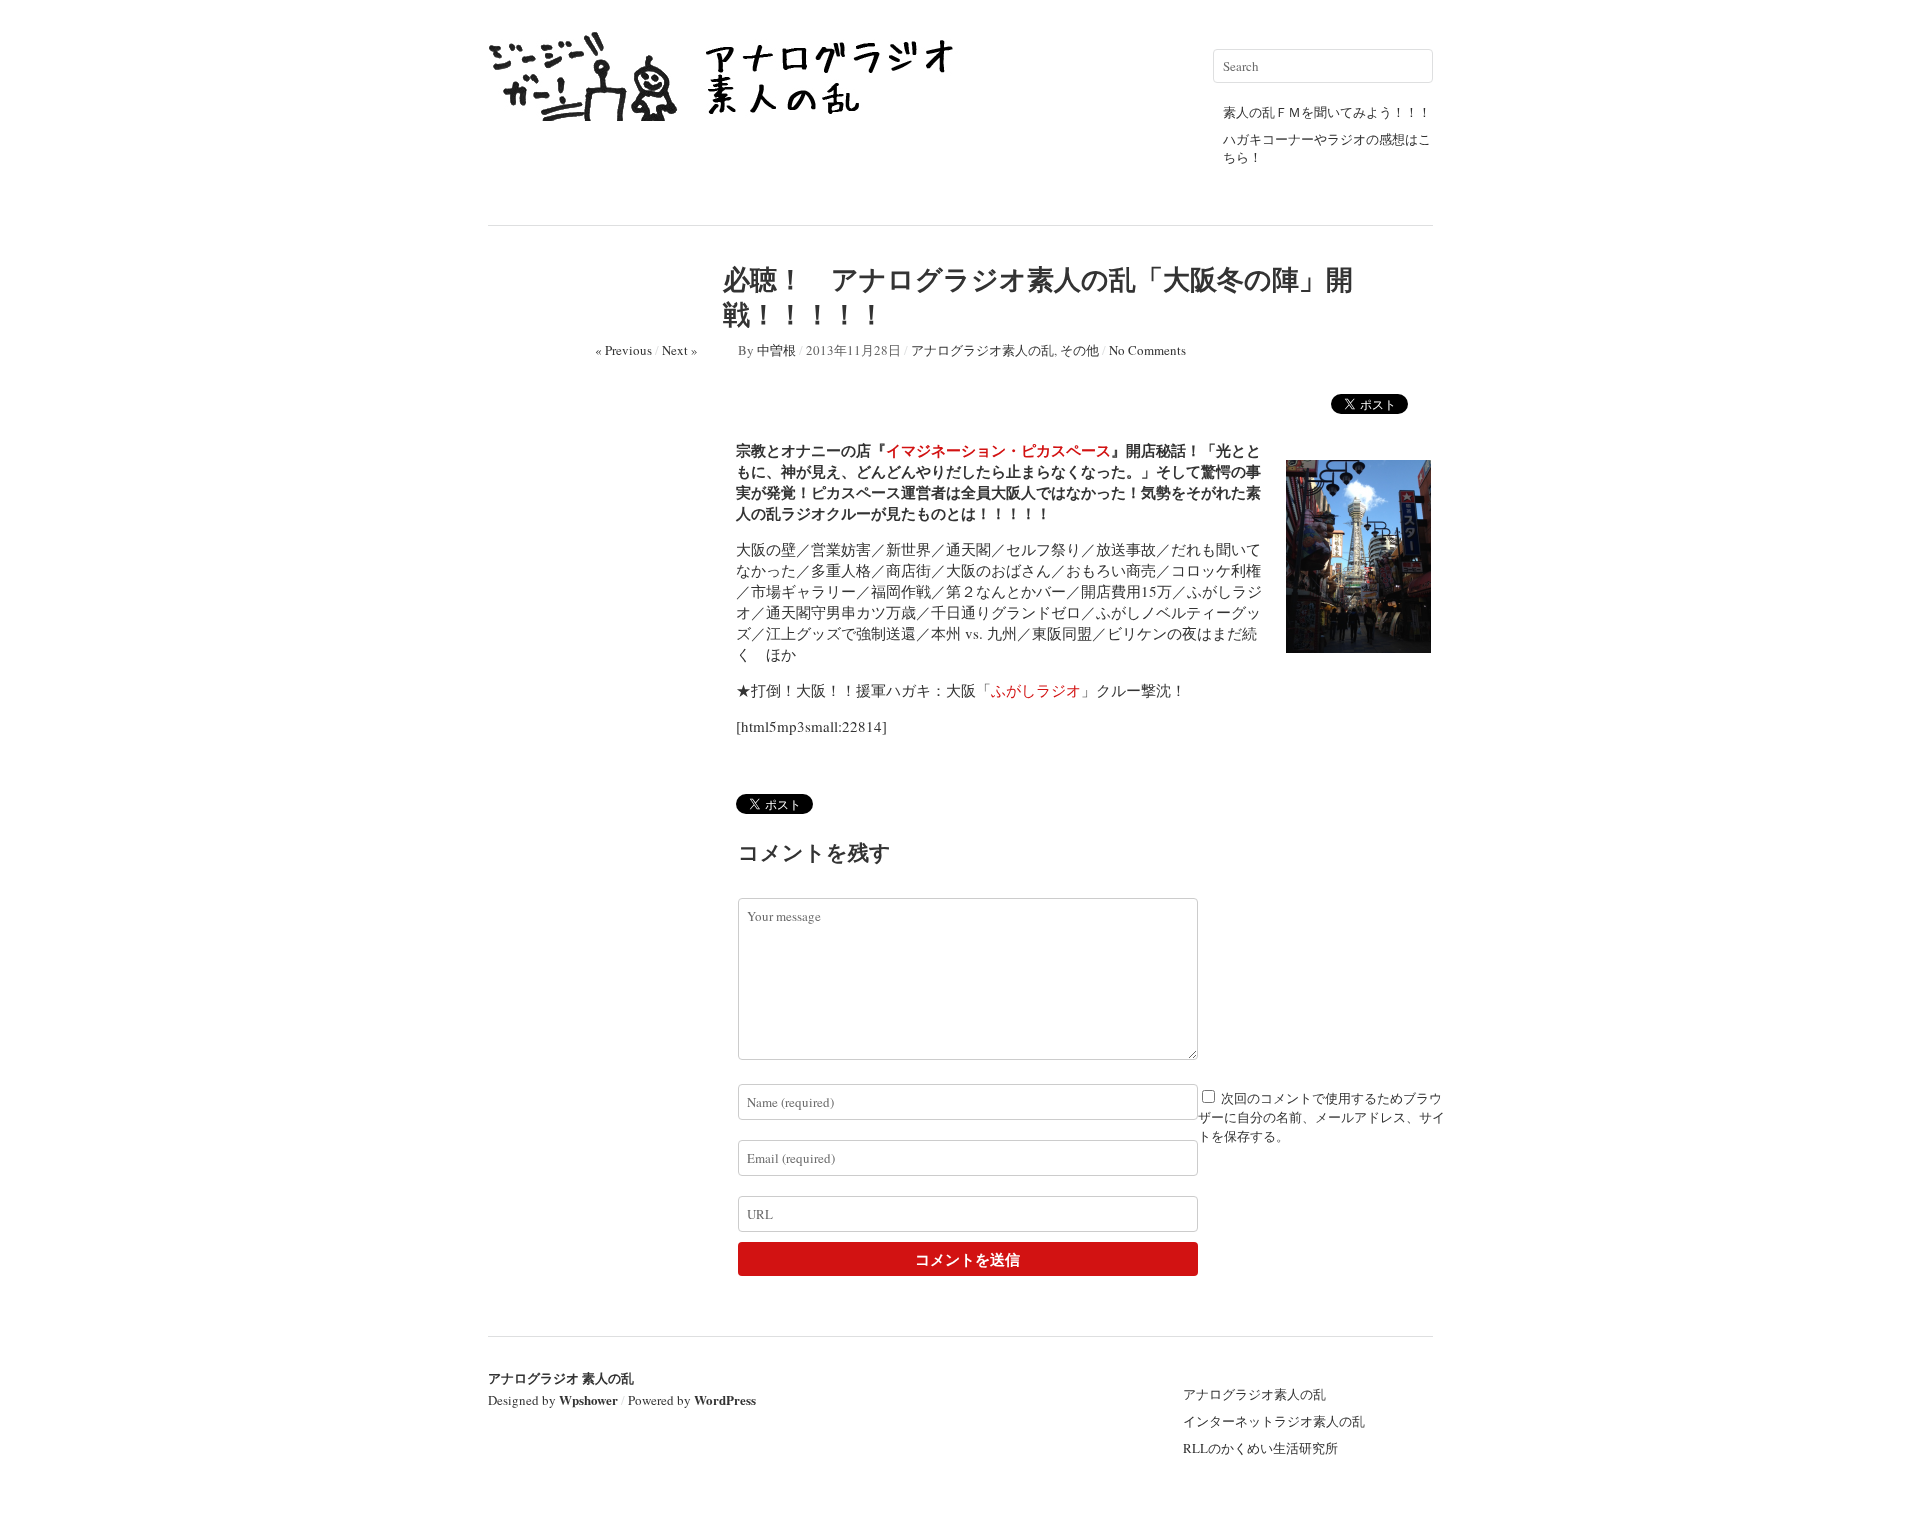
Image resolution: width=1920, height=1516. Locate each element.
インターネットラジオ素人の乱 (1274, 1421)
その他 (1079, 350)
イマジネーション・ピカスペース (998, 450)
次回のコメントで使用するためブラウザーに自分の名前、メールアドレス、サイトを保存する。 (1321, 1117)
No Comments (1147, 350)
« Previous (623, 350)
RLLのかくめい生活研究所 (1260, 1448)
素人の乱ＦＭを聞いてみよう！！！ (1327, 112)
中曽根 (776, 350)
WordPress (725, 1399)
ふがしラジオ (1036, 690)
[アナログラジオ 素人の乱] (728, 112)
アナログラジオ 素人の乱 (561, 1377)
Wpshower (588, 1399)
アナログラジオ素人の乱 (982, 350)
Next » (680, 350)
